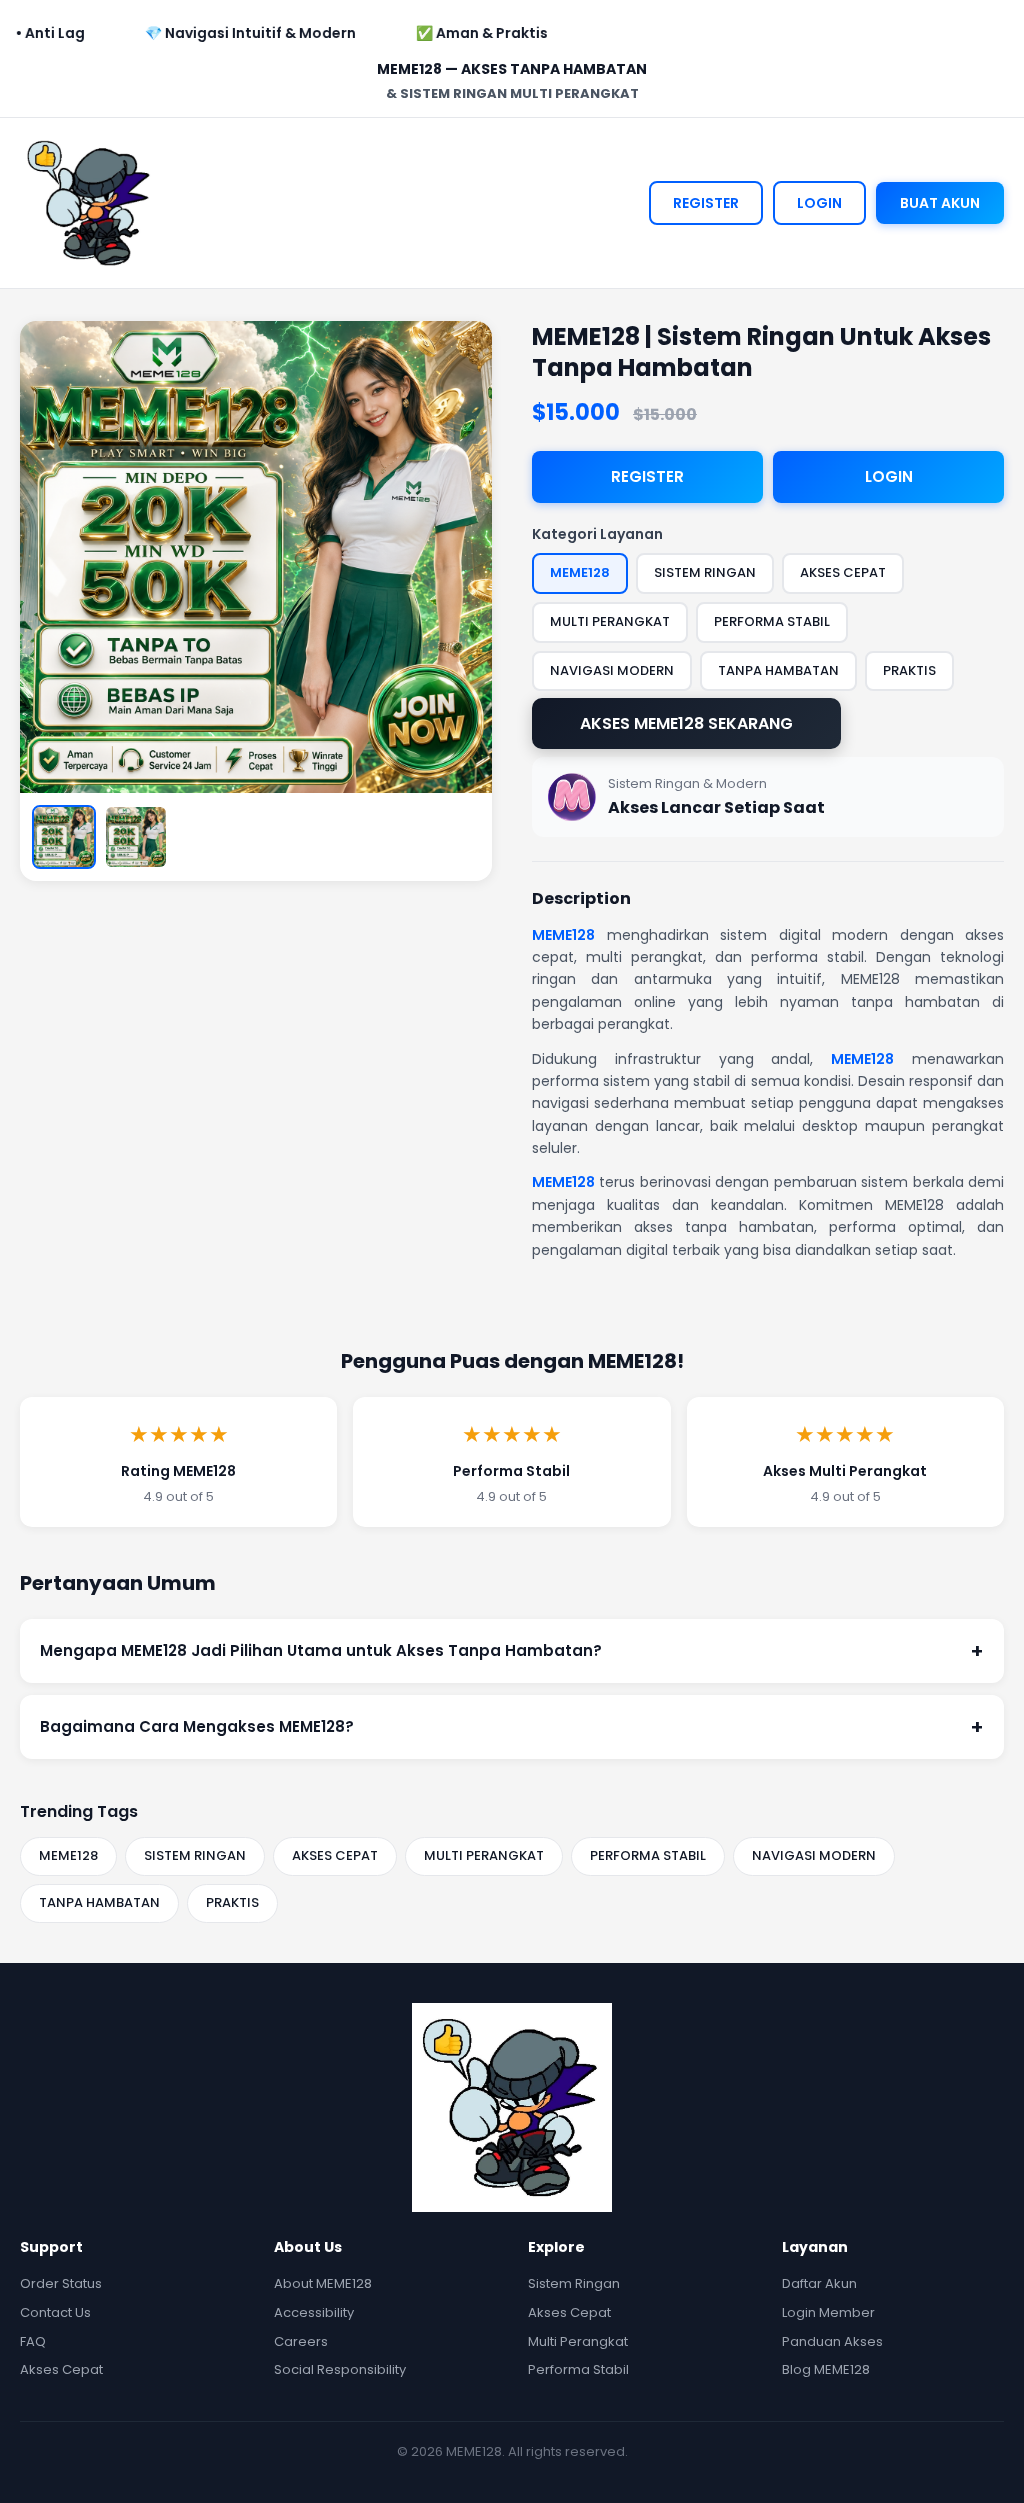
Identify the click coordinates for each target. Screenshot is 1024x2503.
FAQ (33, 2341)
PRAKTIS (232, 1902)
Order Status (61, 2283)
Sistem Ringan (574, 2283)
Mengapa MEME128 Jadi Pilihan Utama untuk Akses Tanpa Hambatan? (512, 1651)
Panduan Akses (832, 2341)
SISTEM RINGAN (195, 1855)
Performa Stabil (578, 2369)
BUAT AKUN (940, 203)
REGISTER (706, 203)
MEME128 (563, 935)
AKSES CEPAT (335, 1855)
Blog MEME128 (826, 2369)
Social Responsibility (340, 2369)
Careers (301, 2341)
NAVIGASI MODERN (814, 1855)
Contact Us (55, 2312)
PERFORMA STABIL (648, 1855)
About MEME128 (323, 2283)
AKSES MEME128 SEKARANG (686, 723)
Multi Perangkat (578, 2341)
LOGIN (819, 203)
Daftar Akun (819, 2283)
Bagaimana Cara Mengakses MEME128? (512, 1727)
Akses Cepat (61, 2369)
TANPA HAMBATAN (99, 1902)
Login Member (828, 2312)
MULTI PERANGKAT (484, 1855)
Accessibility (314, 2312)
